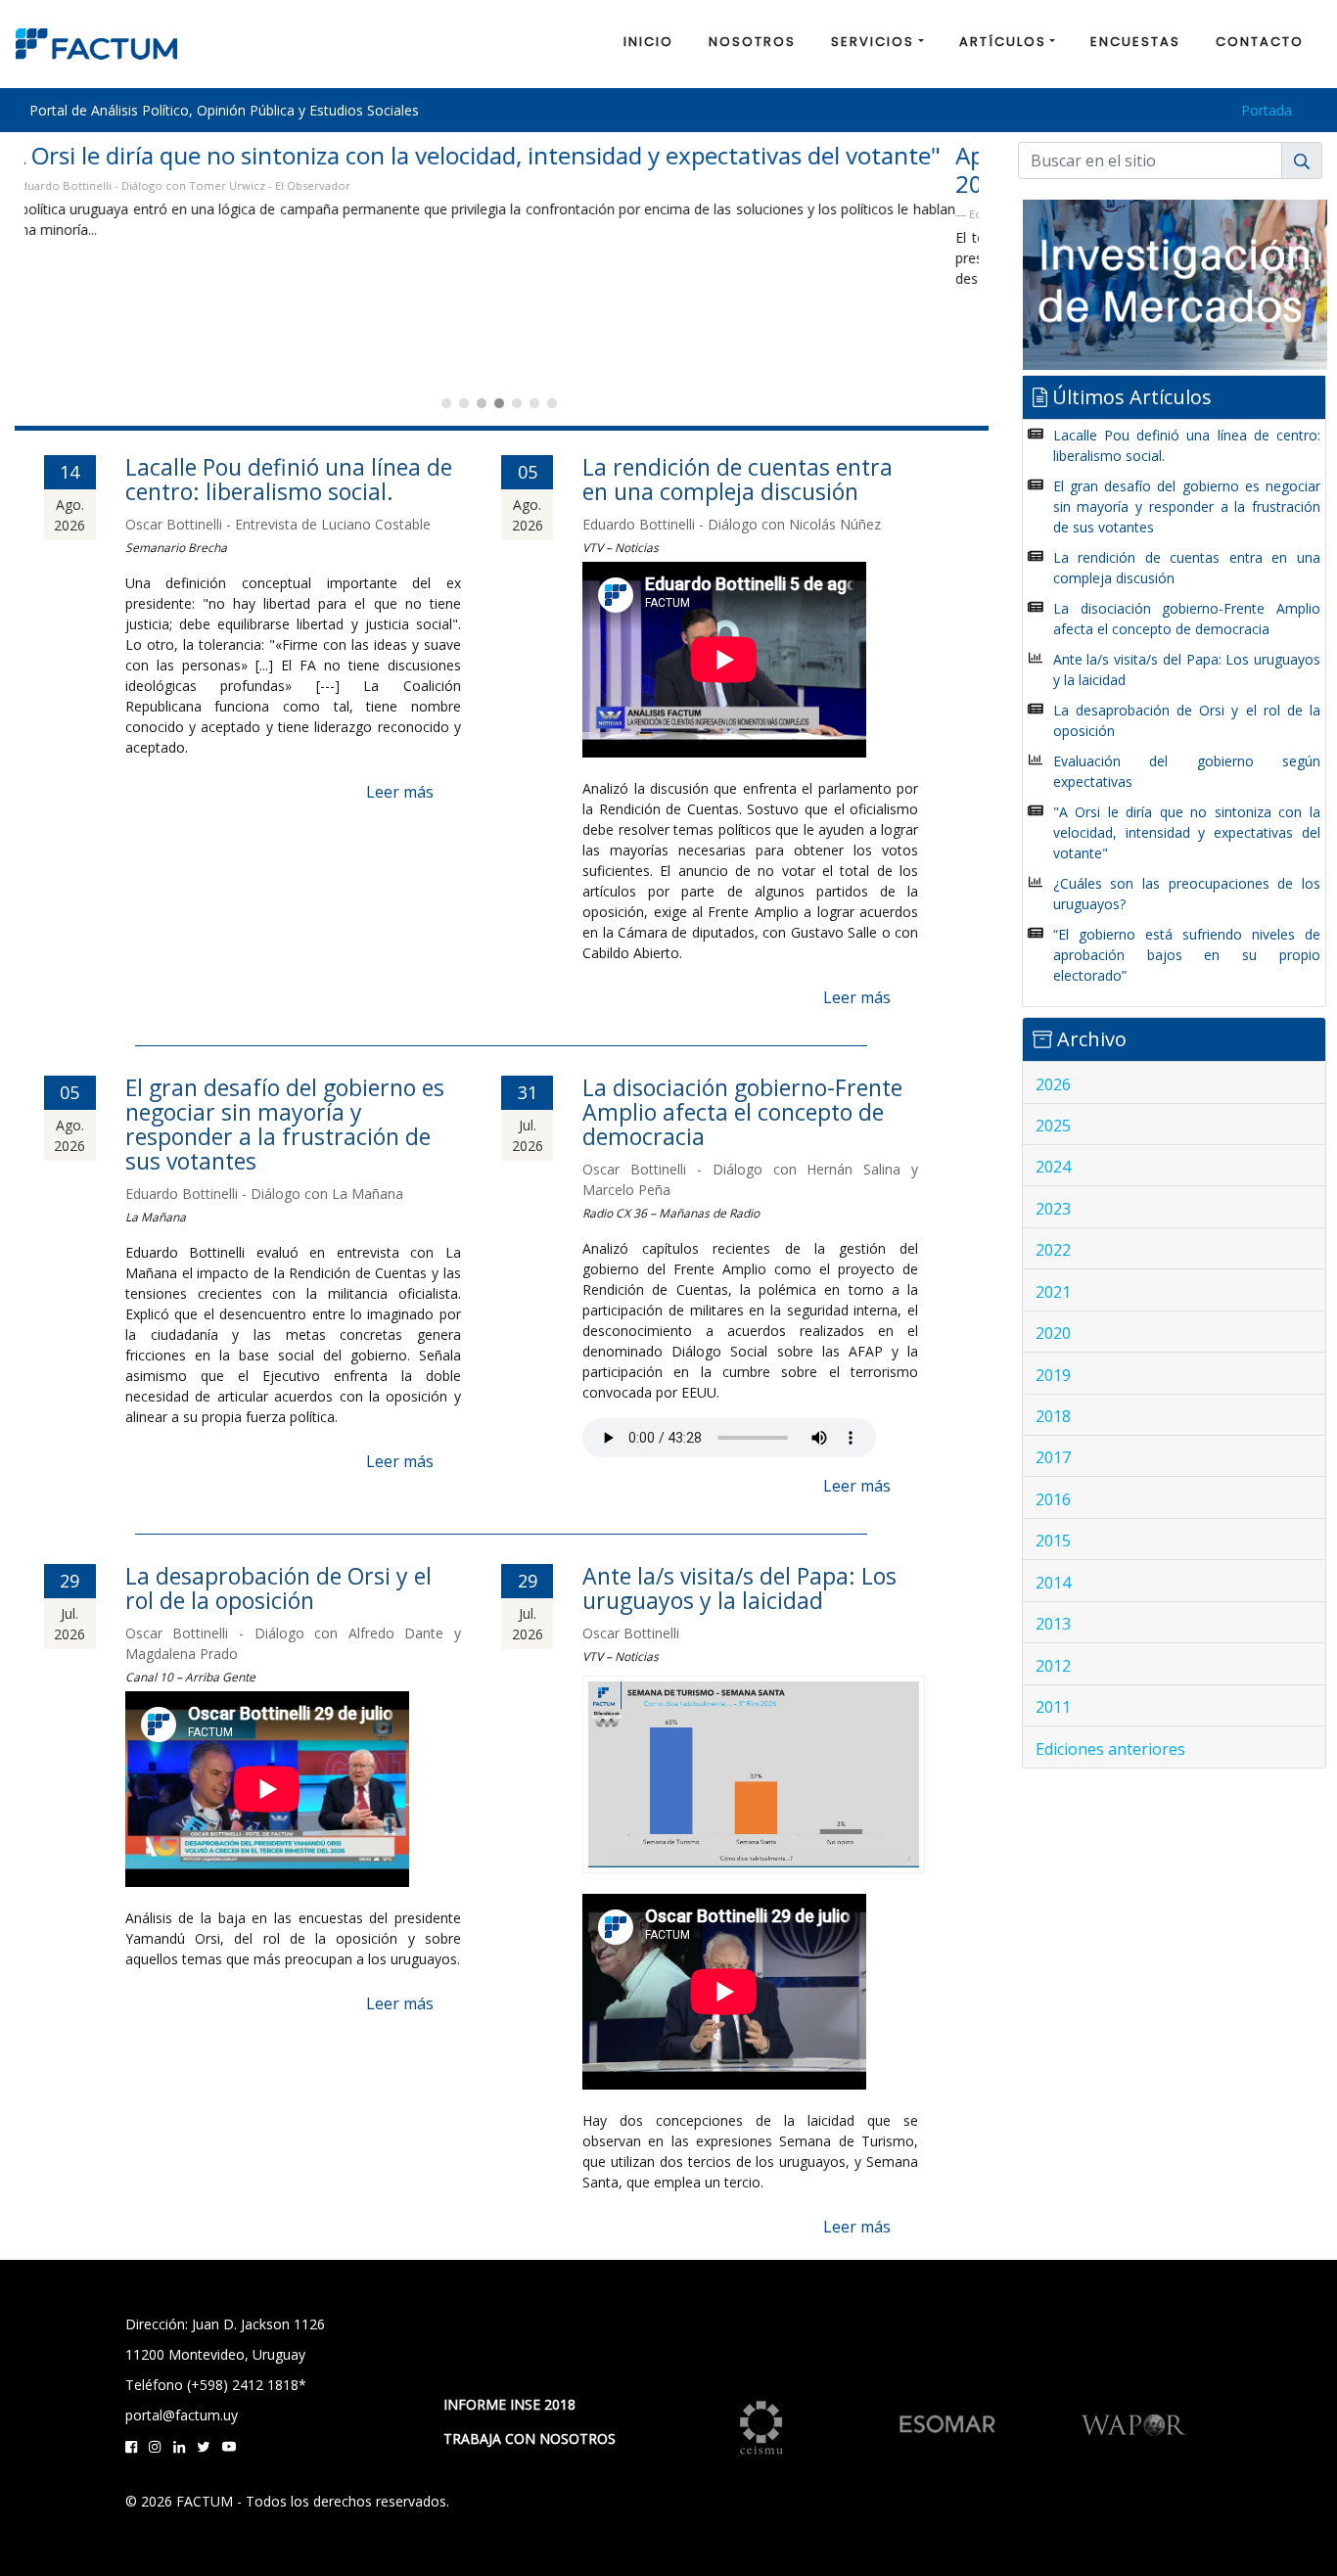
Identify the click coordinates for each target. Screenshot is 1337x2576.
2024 (1053, 1167)
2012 (1053, 1666)
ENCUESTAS (1135, 42)
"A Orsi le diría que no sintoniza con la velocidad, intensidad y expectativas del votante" (1187, 832)
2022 (1053, 1250)
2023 (1053, 1209)
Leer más (400, 792)
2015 (1053, 1541)
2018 (1053, 1416)
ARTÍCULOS (1003, 42)
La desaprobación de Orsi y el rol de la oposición (278, 1588)
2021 (1053, 1292)
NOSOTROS (752, 42)
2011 (1053, 1707)
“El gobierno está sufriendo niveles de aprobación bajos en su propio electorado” (1187, 955)
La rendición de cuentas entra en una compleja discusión (738, 479)
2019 (1053, 1375)
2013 (1053, 1624)
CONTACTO (1260, 42)
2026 (1053, 1084)
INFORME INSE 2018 (509, 2404)
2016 (1053, 1499)
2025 (1053, 1126)
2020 (1053, 1333)
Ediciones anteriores (1110, 1749)
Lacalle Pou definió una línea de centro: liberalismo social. (289, 479)
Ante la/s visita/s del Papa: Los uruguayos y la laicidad (739, 1588)
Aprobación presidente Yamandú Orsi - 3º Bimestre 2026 (300, 169)
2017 (1053, 1457)
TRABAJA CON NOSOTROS (530, 2438)
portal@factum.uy (182, 2415)
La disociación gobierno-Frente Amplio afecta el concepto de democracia (742, 1112)
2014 (1053, 1583)
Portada (1267, 110)
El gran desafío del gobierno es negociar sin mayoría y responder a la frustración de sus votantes (285, 1124)
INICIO (648, 42)
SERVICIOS (873, 42)
